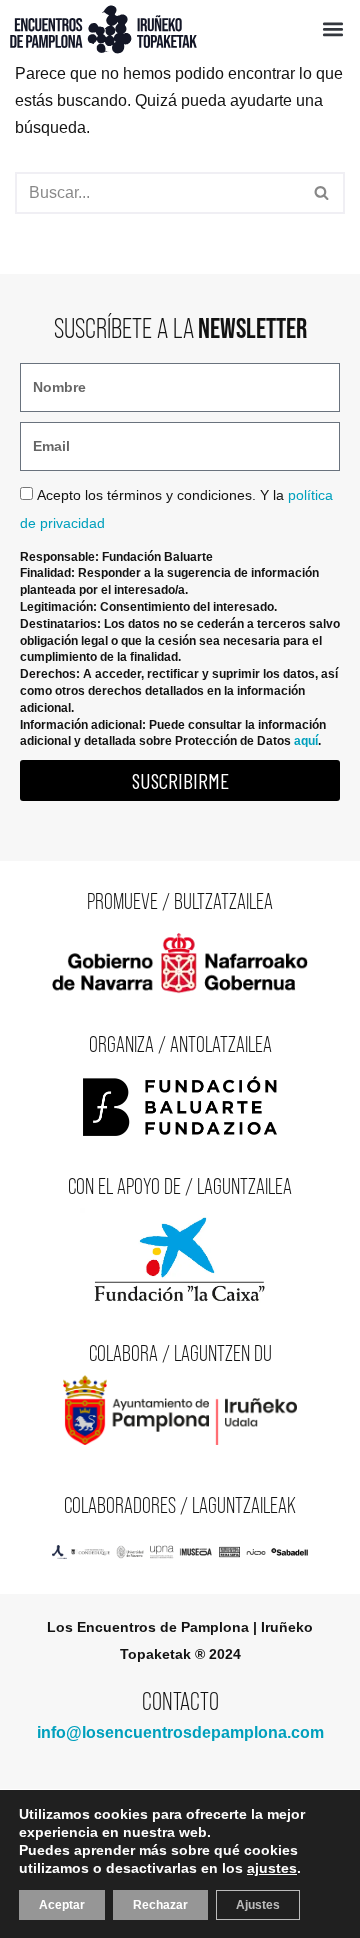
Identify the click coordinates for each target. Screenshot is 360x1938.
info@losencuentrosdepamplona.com (180, 1732)
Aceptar (62, 1905)
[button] (332, 29)
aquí (306, 741)
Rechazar (160, 1905)
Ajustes (258, 1905)
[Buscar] (322, 193)
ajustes (272, 1868)
